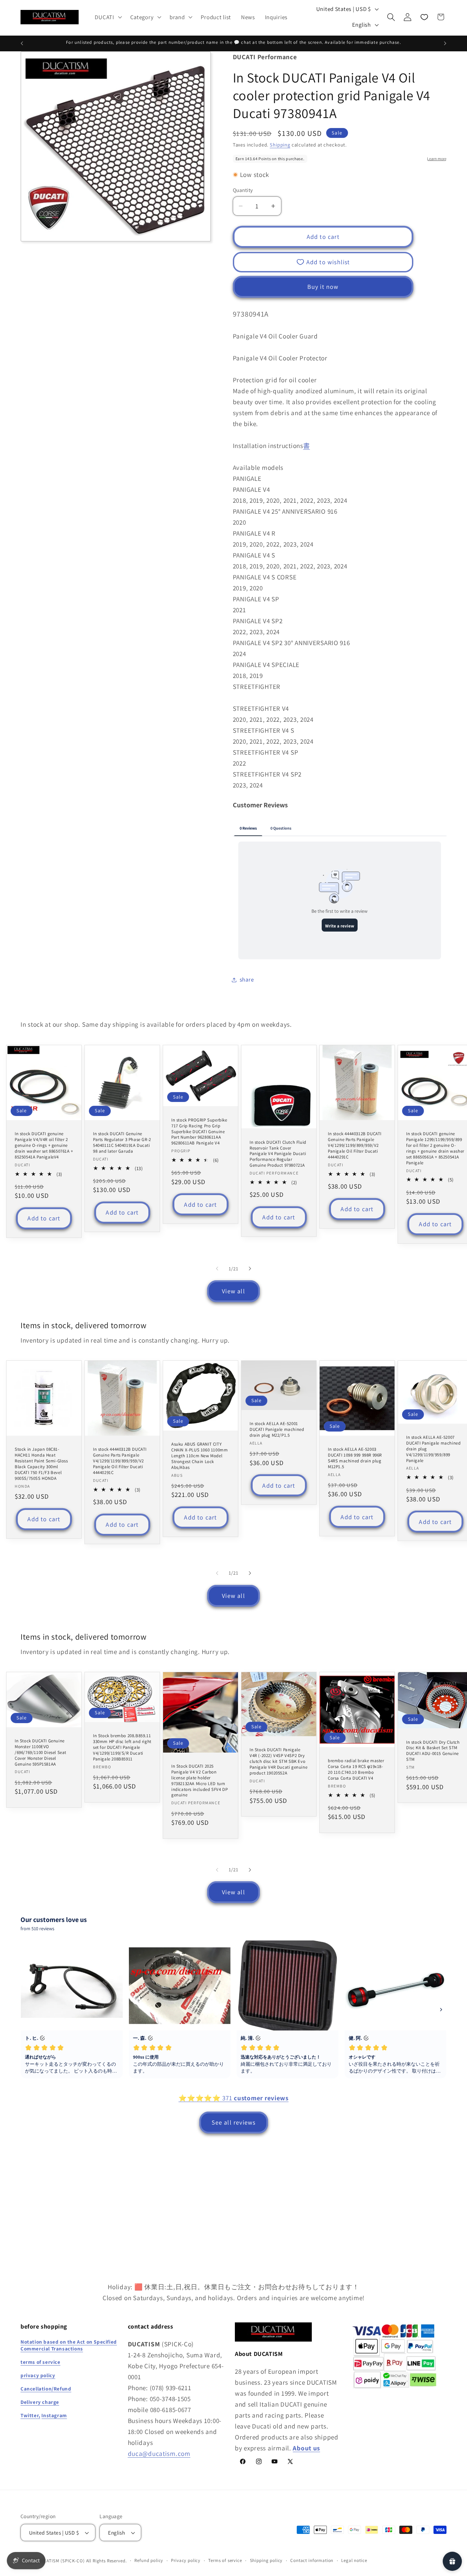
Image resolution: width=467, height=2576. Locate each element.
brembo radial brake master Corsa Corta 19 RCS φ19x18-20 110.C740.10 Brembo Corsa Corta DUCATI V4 (356, 1770)
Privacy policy (186, 2561)
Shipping (280, 145)
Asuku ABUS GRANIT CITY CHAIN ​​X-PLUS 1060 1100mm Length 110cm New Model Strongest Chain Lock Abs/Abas (199, 1456)
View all (233, 1291)
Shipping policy (266, 2561)
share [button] (247, 979)
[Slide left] (217, 1269)
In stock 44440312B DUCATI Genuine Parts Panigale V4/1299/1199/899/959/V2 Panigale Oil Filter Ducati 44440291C (355, 1145)
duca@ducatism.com (159, 2453)
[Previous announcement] (22, 43)
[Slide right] (250, 1269)
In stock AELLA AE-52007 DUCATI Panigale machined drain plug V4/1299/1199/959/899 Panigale (433, 1449)
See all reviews (234, 2123)
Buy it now (323, 287)
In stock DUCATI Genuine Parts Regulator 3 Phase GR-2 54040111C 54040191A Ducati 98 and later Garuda (122, 1143)
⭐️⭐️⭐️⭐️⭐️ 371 (233, 2098)
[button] (108, 17)
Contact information (312, 2561)
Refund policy (149, 2561)
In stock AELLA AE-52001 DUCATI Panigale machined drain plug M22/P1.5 (277, 1430)
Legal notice (354, 2561)
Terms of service (225, 2561)
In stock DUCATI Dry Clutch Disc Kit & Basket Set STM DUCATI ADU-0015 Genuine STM (433, 1751)
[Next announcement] (445, 43)
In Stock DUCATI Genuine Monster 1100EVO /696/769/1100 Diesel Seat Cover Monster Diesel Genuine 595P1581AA (41, 1753)
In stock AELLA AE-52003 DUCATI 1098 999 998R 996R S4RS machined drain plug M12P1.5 (355, 1458)
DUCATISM (49, 2561)
